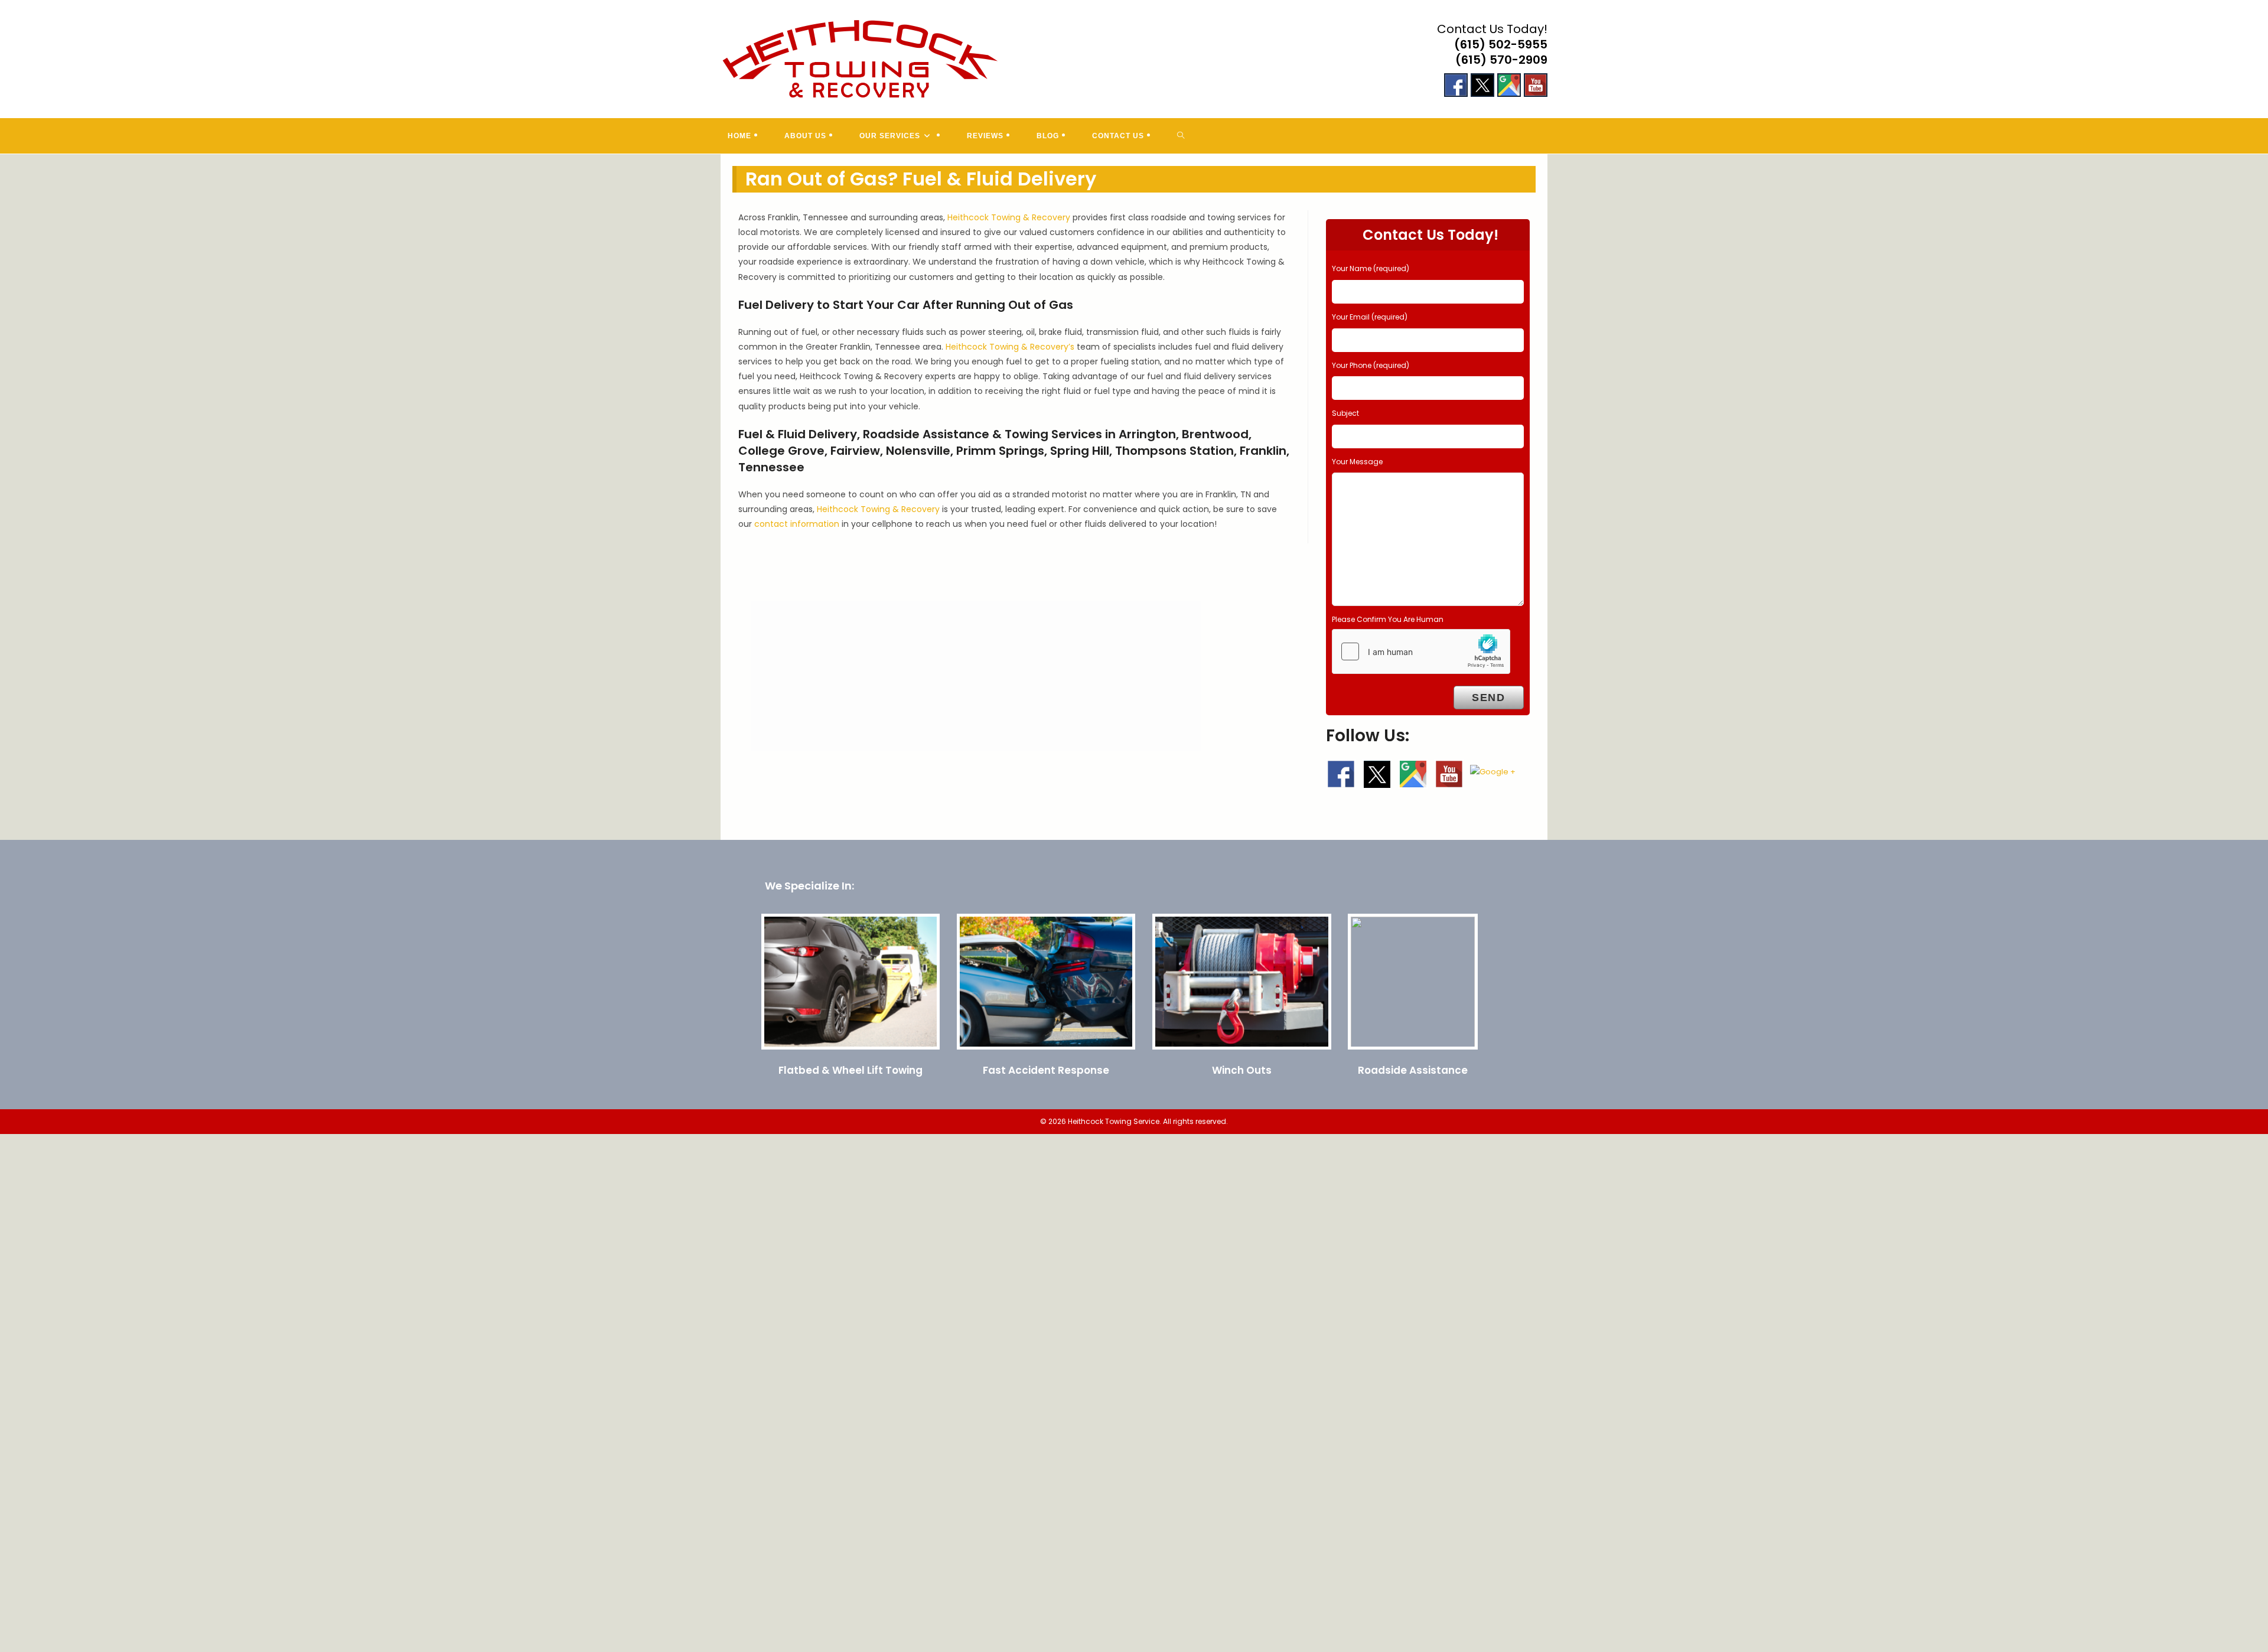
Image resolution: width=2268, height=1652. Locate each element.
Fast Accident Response (1046, 1588)
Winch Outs (1242, 1588)
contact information (797, 1042)
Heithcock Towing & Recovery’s (1010, 865)
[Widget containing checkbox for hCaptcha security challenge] (1421, 1169)
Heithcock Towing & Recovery (1009, 735)
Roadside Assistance (1413, 1588)
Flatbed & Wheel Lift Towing (850, 1588)
